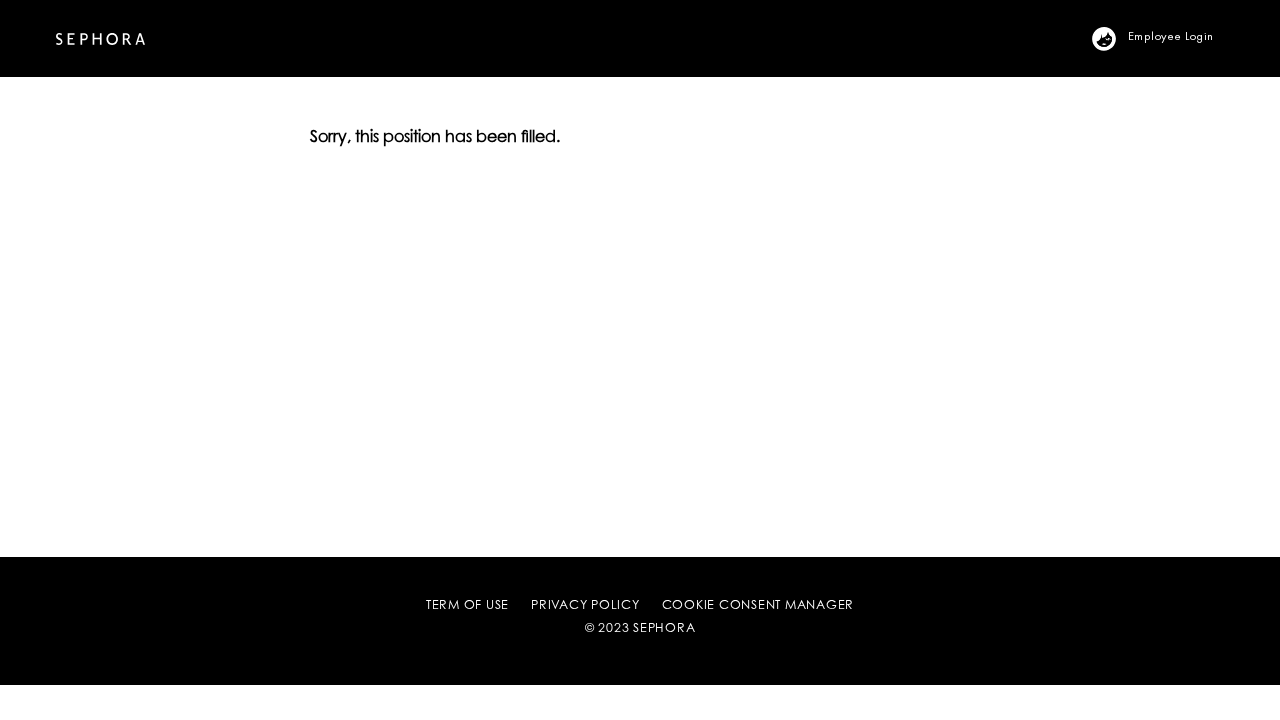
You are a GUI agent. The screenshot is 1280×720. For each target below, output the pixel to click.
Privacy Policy (585, 606)
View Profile (1115, 36)
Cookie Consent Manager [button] (758, 606)
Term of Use (467, 606)
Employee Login (1171, 35)
